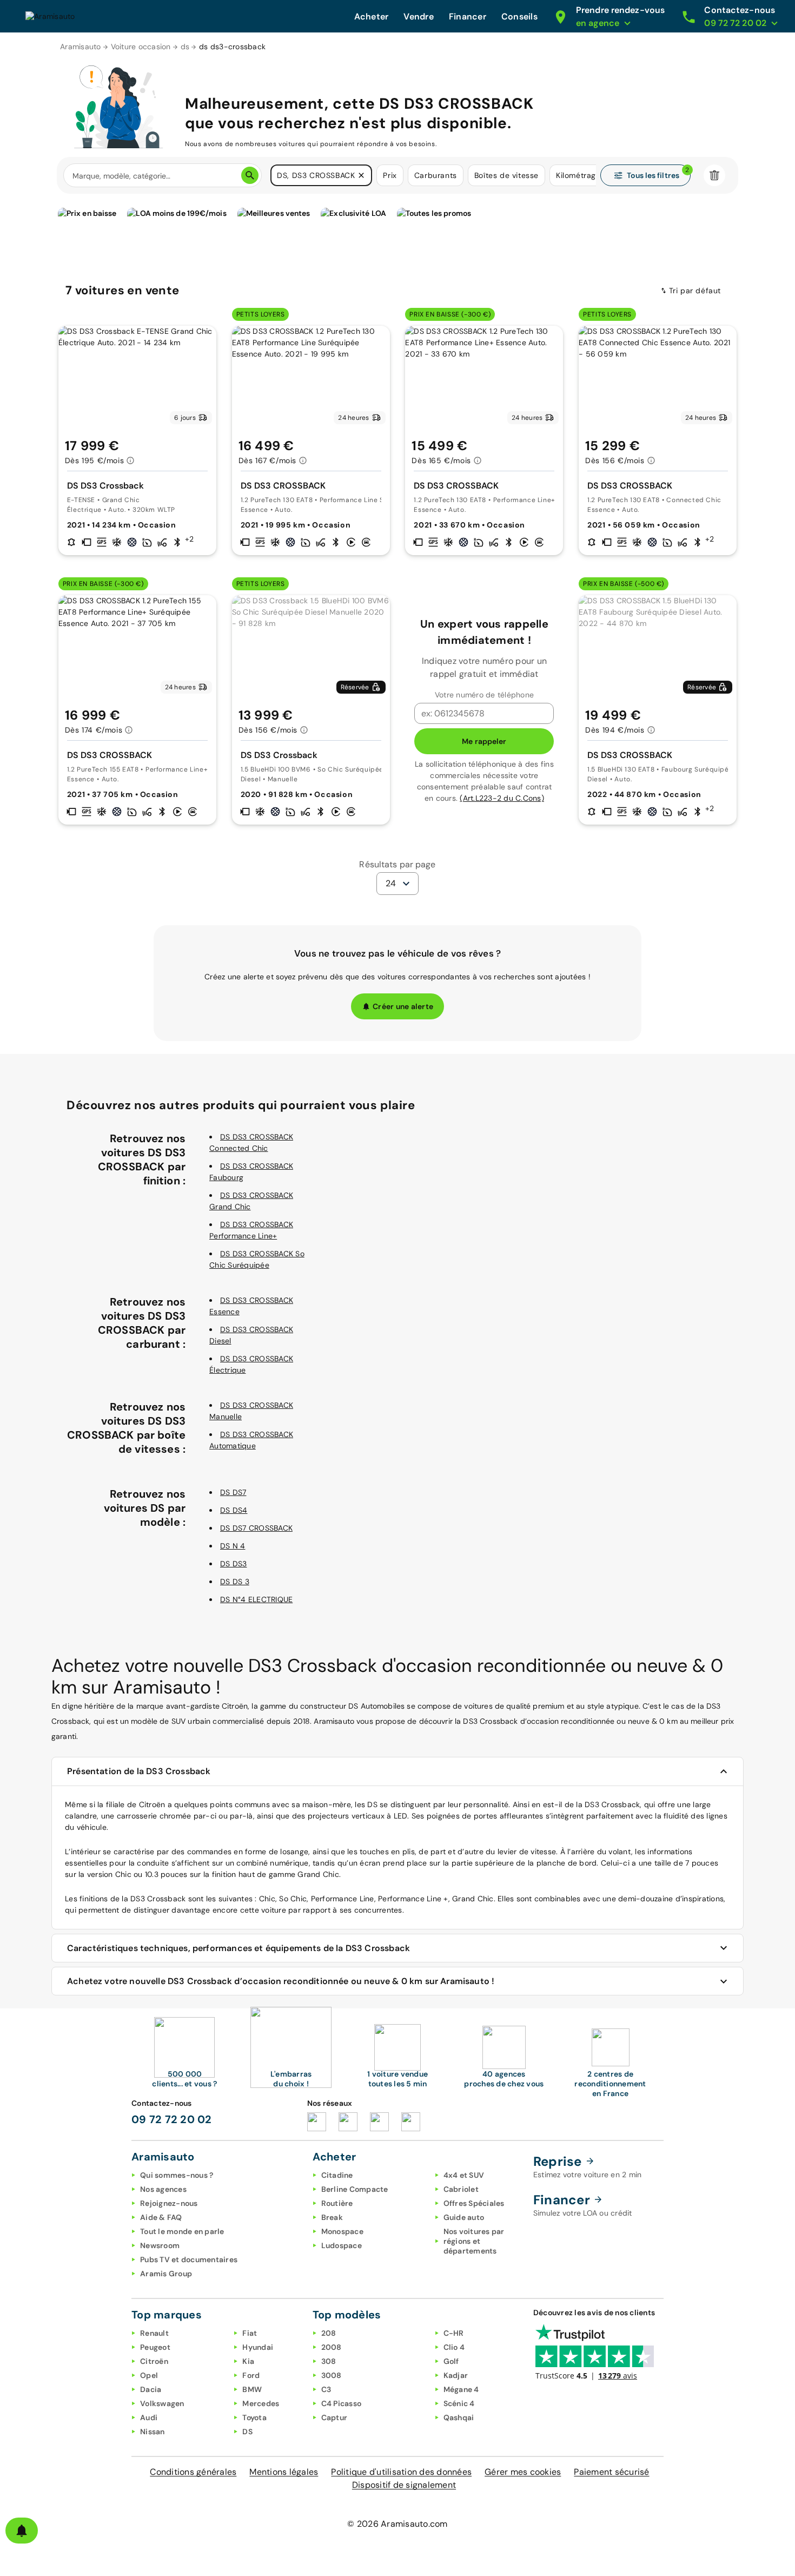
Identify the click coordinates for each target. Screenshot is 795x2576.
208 (329, 2333)
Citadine (337, 2175)
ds (185, 47)
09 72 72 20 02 (172, 2119)
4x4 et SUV (464, 2175)
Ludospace (342, 2245)
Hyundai (258, 2347)
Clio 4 (454, 2347)
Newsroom (160, 2245)
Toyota (254, 2417)
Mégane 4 (461, 2389)
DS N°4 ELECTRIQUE (256, 1599)
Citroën (154, 2361)
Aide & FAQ (161, 2217)
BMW (252, 2389)
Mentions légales (284, 2472)
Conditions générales (193, 2472)
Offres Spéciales (474, 2203)
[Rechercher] (250, 175)
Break (332, 2217)
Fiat (250, 2333)
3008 (332, 2375)
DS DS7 (233, 1492)
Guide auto (464, 2217)
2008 (332, 2347)
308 (329, 2361)
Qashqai (459, 2417)
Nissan (153, 2432)
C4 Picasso (342, 2403)
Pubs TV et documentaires (189, 2259)
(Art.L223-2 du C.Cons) (502, 798)
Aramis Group (166, 2274)
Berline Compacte (355, 2189)
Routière (337, 2203)
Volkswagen (162, 2403)
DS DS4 (234, 1510)
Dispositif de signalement (404, 2485)
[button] (361, 175)
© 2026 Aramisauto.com (397, 2524)
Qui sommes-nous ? (177, 2175)
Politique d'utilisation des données (401, 2472)
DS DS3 (234, 1564)
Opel (149, 2375)
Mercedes (261, 2403)
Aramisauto (81, 47)
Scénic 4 (459, 2403)
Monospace (342, 2231)
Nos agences (163, 2189)
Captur (334, 2417)
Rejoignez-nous (169, 2203)
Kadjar (456, 2375)
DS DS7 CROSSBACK (256, 1528)
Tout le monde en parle (182, 2231)
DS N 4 (233, 1546)
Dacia (151, 2389)
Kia (248, 2361)
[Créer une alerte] (22, 2531)
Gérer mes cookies (523, 2472)
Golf (451, 2361)
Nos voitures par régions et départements (474, 2241)
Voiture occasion (141, 47)
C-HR (454, 2333)
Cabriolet (461, 2189)
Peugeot (155, 2347)
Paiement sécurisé (611, 2472)
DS (247, 2432)
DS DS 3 (235, 1582)
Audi (149, 2417)
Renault (154, 2333)
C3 (326, 2389)
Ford (251, 2375)
